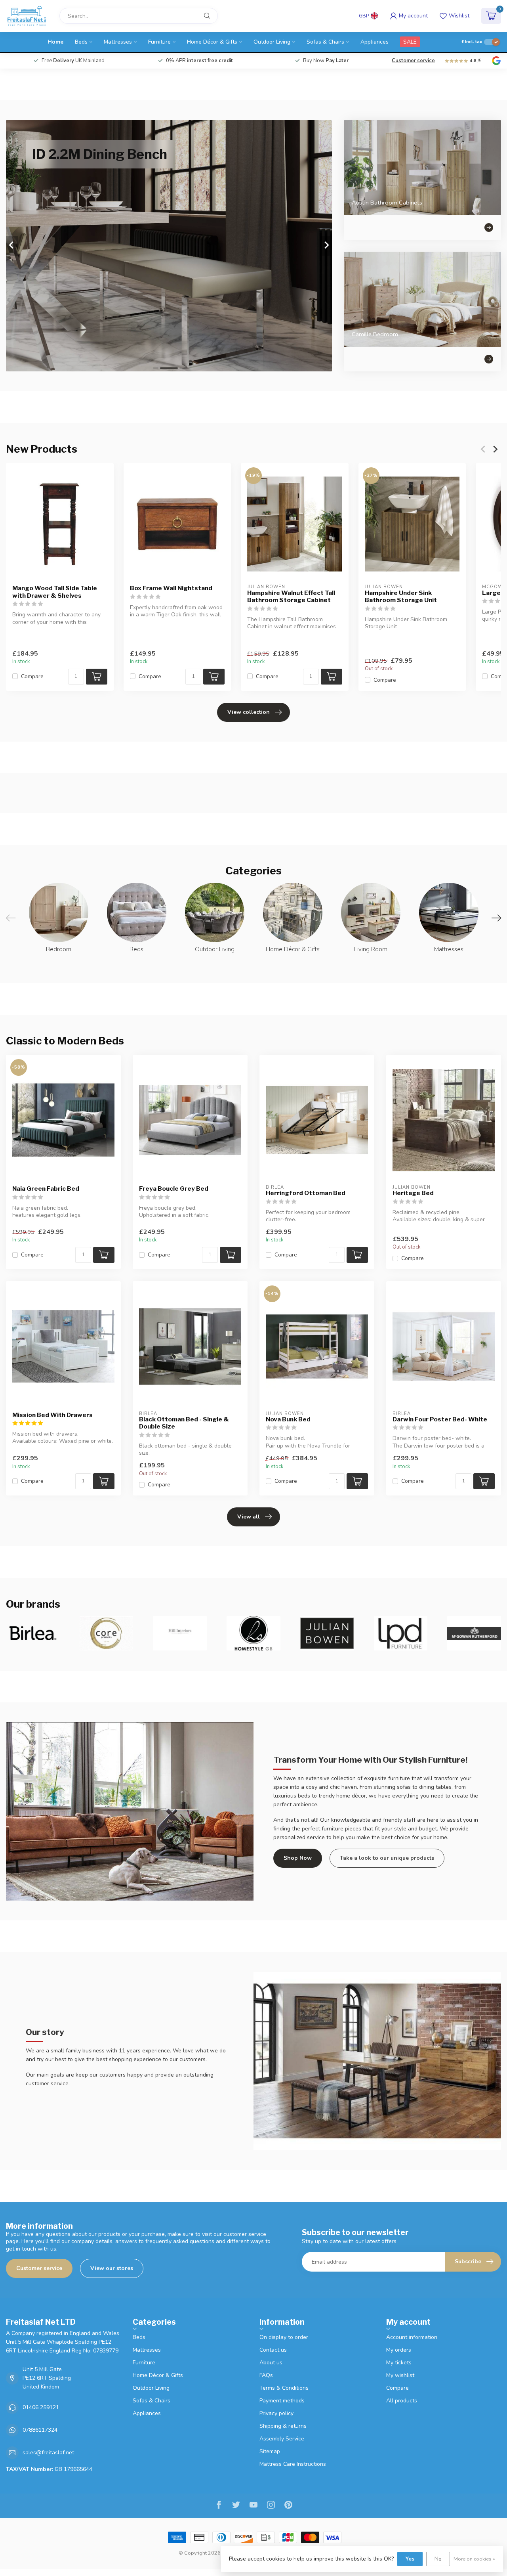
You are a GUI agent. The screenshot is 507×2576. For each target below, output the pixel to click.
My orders (399, 2350)
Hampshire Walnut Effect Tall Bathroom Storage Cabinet (291, 597)
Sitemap (270, 2451)
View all (249, 1517)
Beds (81, 42)
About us (271, 2363)
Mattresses (118, 42)
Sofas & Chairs (325, 42)
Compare (32, 676)
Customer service (413, 61)
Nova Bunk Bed (288, 1419)
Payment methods (282, 2401)
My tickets (399, 2363)
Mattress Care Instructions (293, 2464)
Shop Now (298, 1858)
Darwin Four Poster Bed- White (440, 1419)
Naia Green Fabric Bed (46, 1189)
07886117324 (40, 2430)
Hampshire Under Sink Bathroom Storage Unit (401, 597)
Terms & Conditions (284, 2388)
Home (55, 42)
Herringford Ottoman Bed (306, 1193)
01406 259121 (41, 2407)
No (438, 2559)
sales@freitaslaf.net (48, 2453)
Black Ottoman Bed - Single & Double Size (184, 1423)
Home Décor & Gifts (212, 42)
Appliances (375, 42)
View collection (249, 712)
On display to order (284, 2337)
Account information (412, 2337)
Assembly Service (282, 2439)
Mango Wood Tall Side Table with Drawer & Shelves (55, 592)
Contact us (273, 2350)
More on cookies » (474, 2559)
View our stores (112, 2268)
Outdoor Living (272, 42)
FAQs (266, 2375)
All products (402, 2401)
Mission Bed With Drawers (52, 1415)
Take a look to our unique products (387, 1858)
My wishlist (400, 2375)
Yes (410, 2559)
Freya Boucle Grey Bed (174, 1189)
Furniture (159, 42)
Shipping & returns (283, 2426)
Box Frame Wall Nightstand (171, 589)
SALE (410, 42)
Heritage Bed (413, 1193)
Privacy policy (276, 2413)
